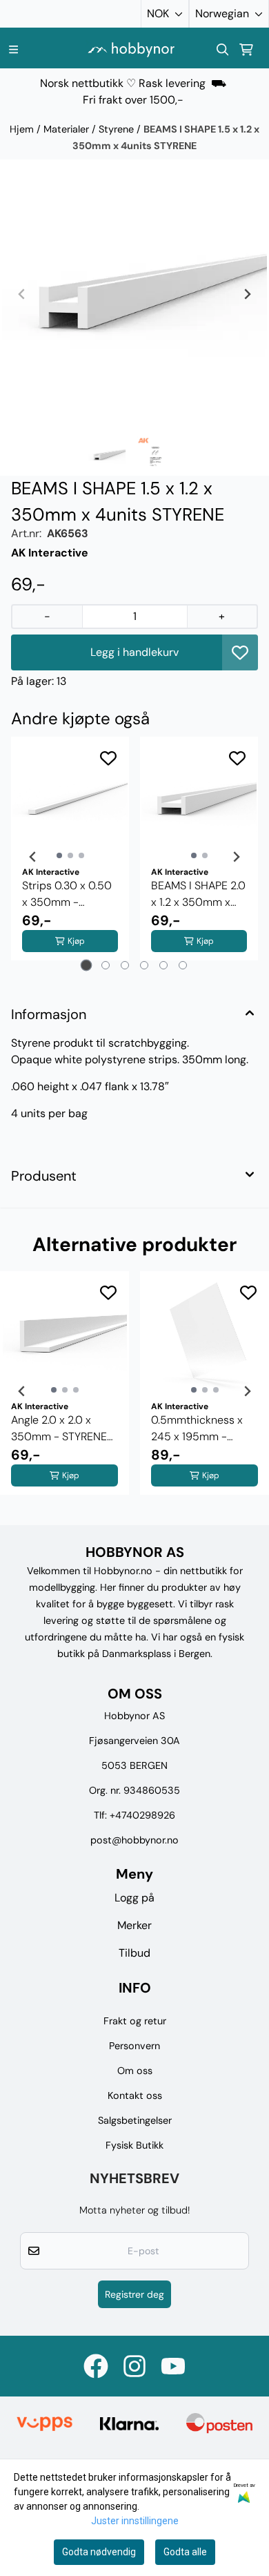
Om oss (135, 2071)
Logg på (134, 1898)
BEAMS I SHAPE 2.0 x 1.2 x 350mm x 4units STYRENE (198, 894)
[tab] (87, 966)
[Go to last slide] (33, 857)
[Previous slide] (22, 294)
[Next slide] (247, 294)
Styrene (118, 129)
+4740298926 (142, 1815)
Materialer (68, 129)
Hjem (23, 129)
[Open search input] (223, 50)
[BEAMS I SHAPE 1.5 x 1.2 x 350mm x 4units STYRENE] (134, 294)
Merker (134, 1925)
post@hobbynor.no (134, 1840)
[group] (64, 1391)
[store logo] (131, 49)
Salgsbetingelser (135, 2120)
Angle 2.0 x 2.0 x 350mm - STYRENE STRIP (59, 1429)
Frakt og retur (135, 2021)
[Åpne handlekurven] (246, 50)
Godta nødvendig (99, 2552)
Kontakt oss (135, 2095)
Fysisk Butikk (134, 2145)
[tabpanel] (70, 857)
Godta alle (185, 2552)
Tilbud (134, 1953)
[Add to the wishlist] (108, 758)
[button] (240, 652)
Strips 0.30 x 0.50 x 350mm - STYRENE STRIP (67, 894)
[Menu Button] (13, 49)
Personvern (134, 2046)
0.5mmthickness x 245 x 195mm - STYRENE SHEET (197, 1429)
